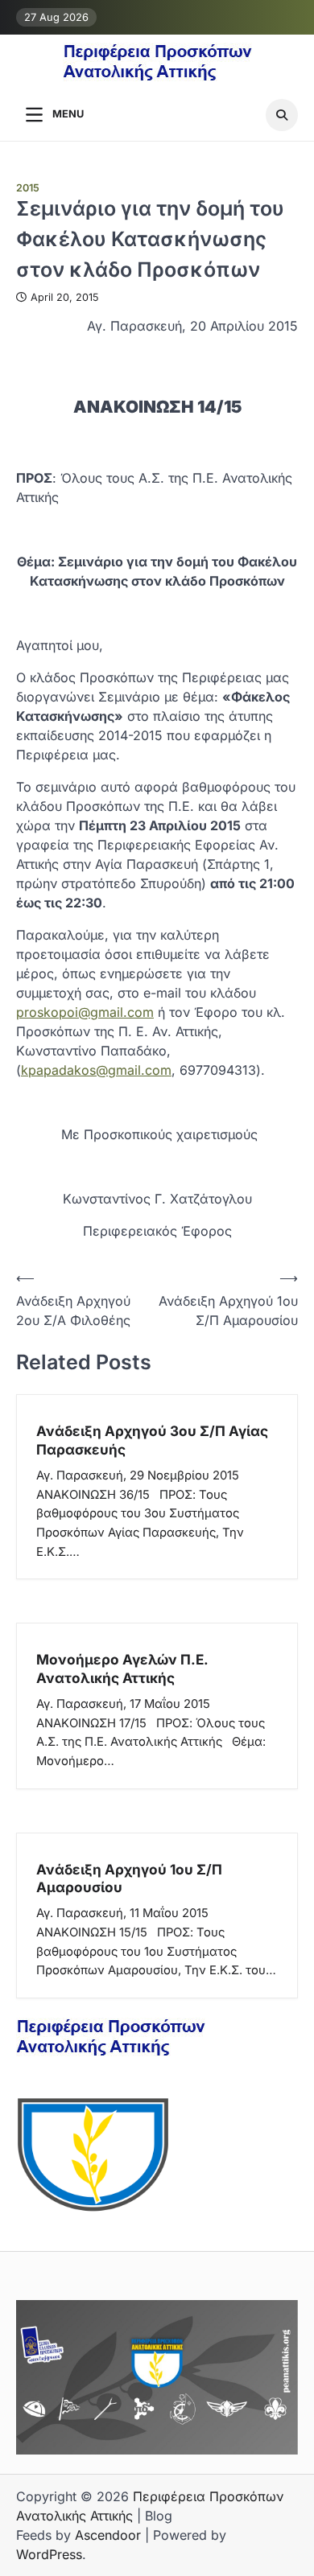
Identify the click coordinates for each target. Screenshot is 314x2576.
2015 (28, 188)
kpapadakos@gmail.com (96, 1070)
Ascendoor (108, 2535)
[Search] (282, 115)
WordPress (49, 2554)
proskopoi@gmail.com (85, 1012)
